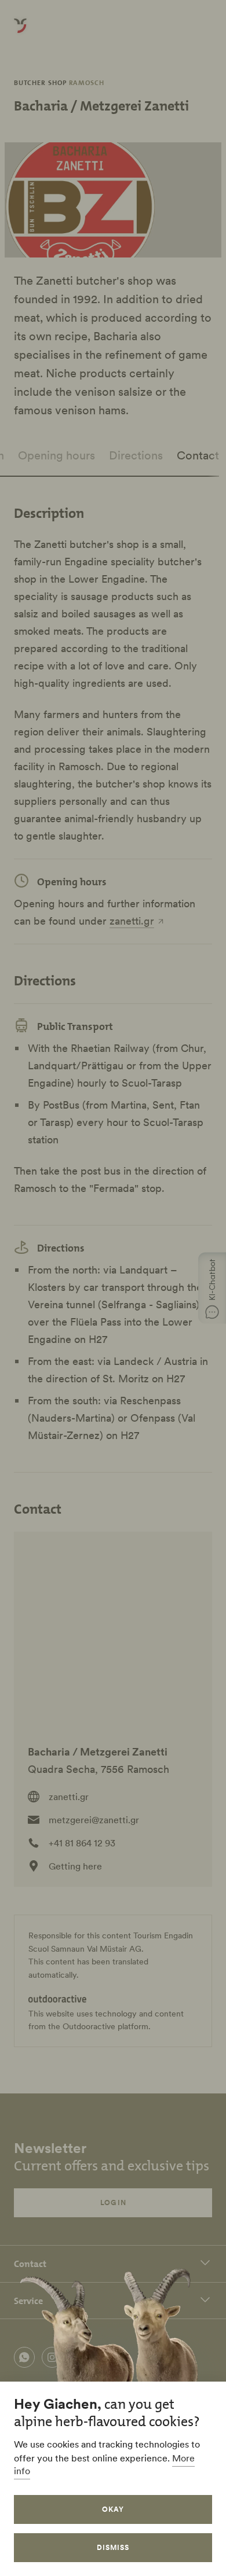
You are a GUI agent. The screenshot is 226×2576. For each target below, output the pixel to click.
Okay (113, 2509)
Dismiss (113, 2547)
